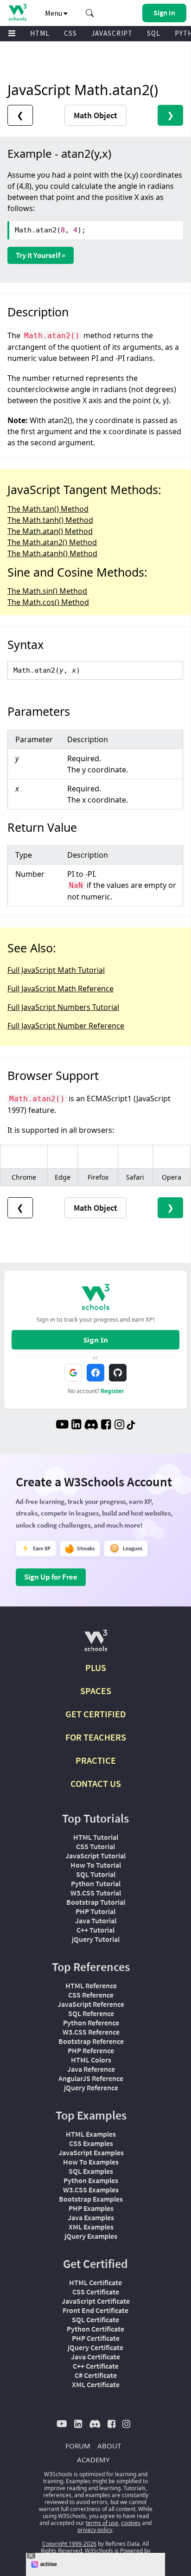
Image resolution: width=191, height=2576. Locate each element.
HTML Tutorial (96, 1837)
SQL (154, 33)
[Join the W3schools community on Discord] (91, 1426)
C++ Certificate (96, 2366)
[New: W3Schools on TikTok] (131, 1426)
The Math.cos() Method (48, 602)
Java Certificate (95, 2357)
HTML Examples (91, 2134)
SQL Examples (91, 2171)
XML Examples (91, 2227)
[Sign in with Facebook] (95, 1373)
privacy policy (95, 2530)
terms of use (102, 2523)
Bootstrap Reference (91, 2041)
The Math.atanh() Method (52, 553)
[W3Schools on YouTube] (62, 1426)
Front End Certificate (95, 2310)
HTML (40, 33)
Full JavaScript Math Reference (60, 989)
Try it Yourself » (41, 255)
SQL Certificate (95, 2319)
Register (112, 1391)
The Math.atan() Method (50, 531)
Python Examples (91, 2180)
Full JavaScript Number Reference (66, 1026)
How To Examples (91, 2162)
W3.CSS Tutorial (96, 1893)
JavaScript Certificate (96, 2301)
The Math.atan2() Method (52, 542)
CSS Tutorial (95, 1846)
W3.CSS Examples (91, 2190)
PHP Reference (91, 2050)
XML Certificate (96, 2384)
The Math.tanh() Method (50, 520)
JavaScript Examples (91, 2152)
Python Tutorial (96, 1883)
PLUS (96, 1667)
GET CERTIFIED (96, 1714)
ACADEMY (93, 2460)
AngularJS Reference (91, 2078)
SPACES (96, 1691)
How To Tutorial (96, 1865)
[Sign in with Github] (118, 1373)
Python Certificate (95, 2329)
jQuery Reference (91, 2088)
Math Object (95, 115)
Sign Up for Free (51, 1577)
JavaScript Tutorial (95, 1856)
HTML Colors (91, 2060)
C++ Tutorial (95, 1930)
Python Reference (91, 2023)
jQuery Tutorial (96, 1939)
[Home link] (17, 12)
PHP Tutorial (95, 1911)
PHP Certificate (96, 2338)
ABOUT (109, 2446)
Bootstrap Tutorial (96, 1902)
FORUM (78, 2446)
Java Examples (91, 2217)
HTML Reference (91, 1985)
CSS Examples (91, 2143)
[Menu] (12, 34)
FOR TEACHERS (96, 1737)
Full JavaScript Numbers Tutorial (63, 1007)
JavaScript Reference (91, 2004)
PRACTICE (96, 1760)
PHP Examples (91, 2208)
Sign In (96, 1340)
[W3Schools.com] (96, 1644)
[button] (90, 13)
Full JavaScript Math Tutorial (56, 970)
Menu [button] (54, 13)
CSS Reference (91, 1995)
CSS (70, 33)
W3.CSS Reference (91, 2032)
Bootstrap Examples (91, 2199)
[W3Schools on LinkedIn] (76, 1426)
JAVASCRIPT (112, 33)
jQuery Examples (91, 2236)
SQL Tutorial (96, 1874)
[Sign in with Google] (73, 1373)
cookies (131, 2523)
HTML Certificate (95, 2282)
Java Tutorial (96, 1921)
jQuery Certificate (95, 2347)
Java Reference (91, 2069)
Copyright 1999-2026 (69, 2544)
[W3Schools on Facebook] (106, 1426)
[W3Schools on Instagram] (119, 1426)
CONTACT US (96, 1783)
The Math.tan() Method (48, 509)
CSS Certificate (96, 2292)
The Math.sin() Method (47, 591)
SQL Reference (91, 2013)
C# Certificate (96, 2375)
